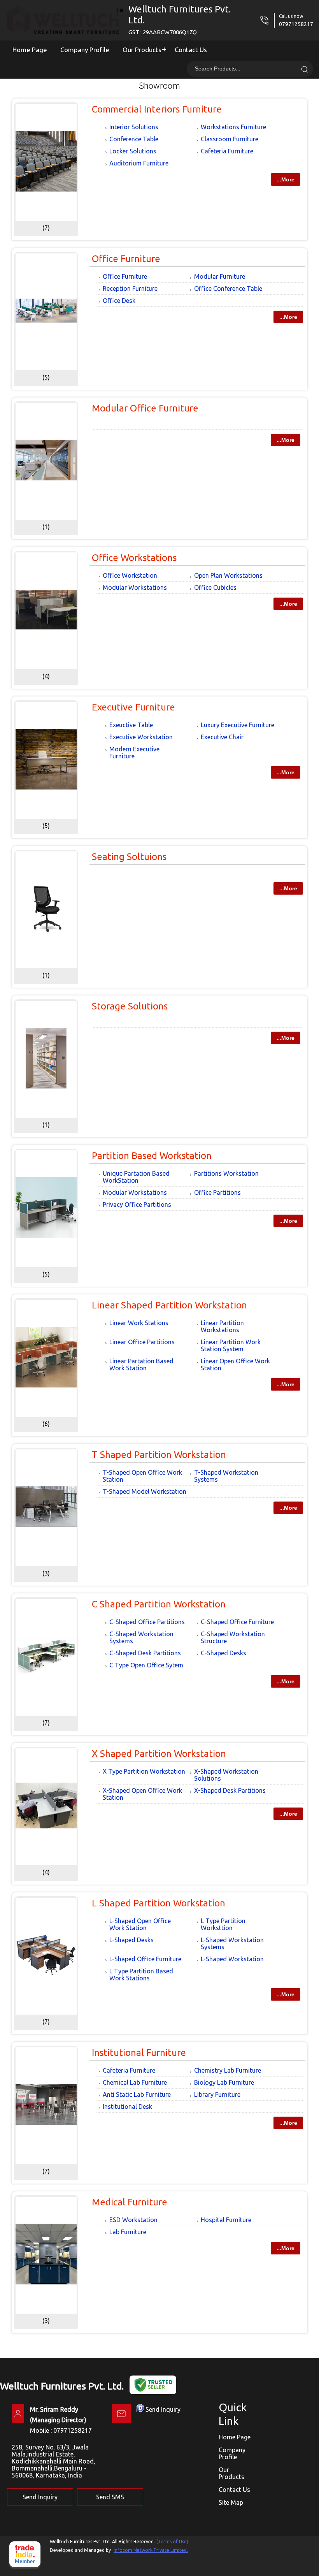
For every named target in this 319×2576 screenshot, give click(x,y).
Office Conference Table (228, 288)
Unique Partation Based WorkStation (136, 1177)
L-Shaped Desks (131, 1940)
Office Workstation (130, 575)
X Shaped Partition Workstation (159, 1754)
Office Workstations (134, 558)
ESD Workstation (133, 2220)
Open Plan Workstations (228, 575)
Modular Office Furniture (145, 408)
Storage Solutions (130, 1006)
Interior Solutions (134, 127)
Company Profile (85, 50)
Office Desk (119, 301)
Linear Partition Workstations (222, 1326)
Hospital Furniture (226, 2220)
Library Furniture (217, 2094)
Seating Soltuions (129, 857)
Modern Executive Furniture (134, 753)
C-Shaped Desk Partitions (145, 1653)
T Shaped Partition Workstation (159, 1455)
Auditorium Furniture (139, 163)
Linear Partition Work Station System (231, 1345)
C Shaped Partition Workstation (159, 1604)
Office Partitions (217, 1192)
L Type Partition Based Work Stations (141, 1975)
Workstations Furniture (233, 127)
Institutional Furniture (139, 2053)
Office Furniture (126, 259)
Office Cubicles (215, 587)
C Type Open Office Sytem (146, 1665)
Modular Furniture (220, 276)
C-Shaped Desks (223, 1653)
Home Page (30, 50)
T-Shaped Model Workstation (145, 1491)
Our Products (142, 50)
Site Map (231, 2502)
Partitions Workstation (226, 1173)
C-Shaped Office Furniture (237, 1622)
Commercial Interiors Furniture (157, 109)
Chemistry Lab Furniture (228, 2070)
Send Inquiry (163, 2409)
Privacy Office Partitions (137, 1204)
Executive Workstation (141, 737)
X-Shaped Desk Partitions (230, 1790)
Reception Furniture (130, 288)
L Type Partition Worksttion (223, 1924)
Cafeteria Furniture (227, 151)
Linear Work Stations (139, 1323)
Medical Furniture (130, 2202)
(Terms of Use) (172, 2542)
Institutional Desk (127, 2107)
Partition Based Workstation (152, 1156)
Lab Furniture (128, 2232)
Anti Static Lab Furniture (137, 2094)
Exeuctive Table (131, 725)
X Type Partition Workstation (144, 1771)
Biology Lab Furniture (224, 2082)
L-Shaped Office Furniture (145, 1959)
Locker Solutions (133, 151)
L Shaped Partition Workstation (159, 1903)
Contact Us (191, 50)
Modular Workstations (135, 587)
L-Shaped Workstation (232, 1959)
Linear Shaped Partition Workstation (169, 1305)
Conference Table (134, 139)
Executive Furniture (133, 707)
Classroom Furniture (230, 139)
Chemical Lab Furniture (135, 2082)
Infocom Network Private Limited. (151, 2550)
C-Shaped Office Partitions (147, 1622)
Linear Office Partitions (142, 1342)
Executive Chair (222, 737)
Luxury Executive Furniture (237, 725)
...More (286, 179)
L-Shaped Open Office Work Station (140, 1924)
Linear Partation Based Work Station (141, 1364)
